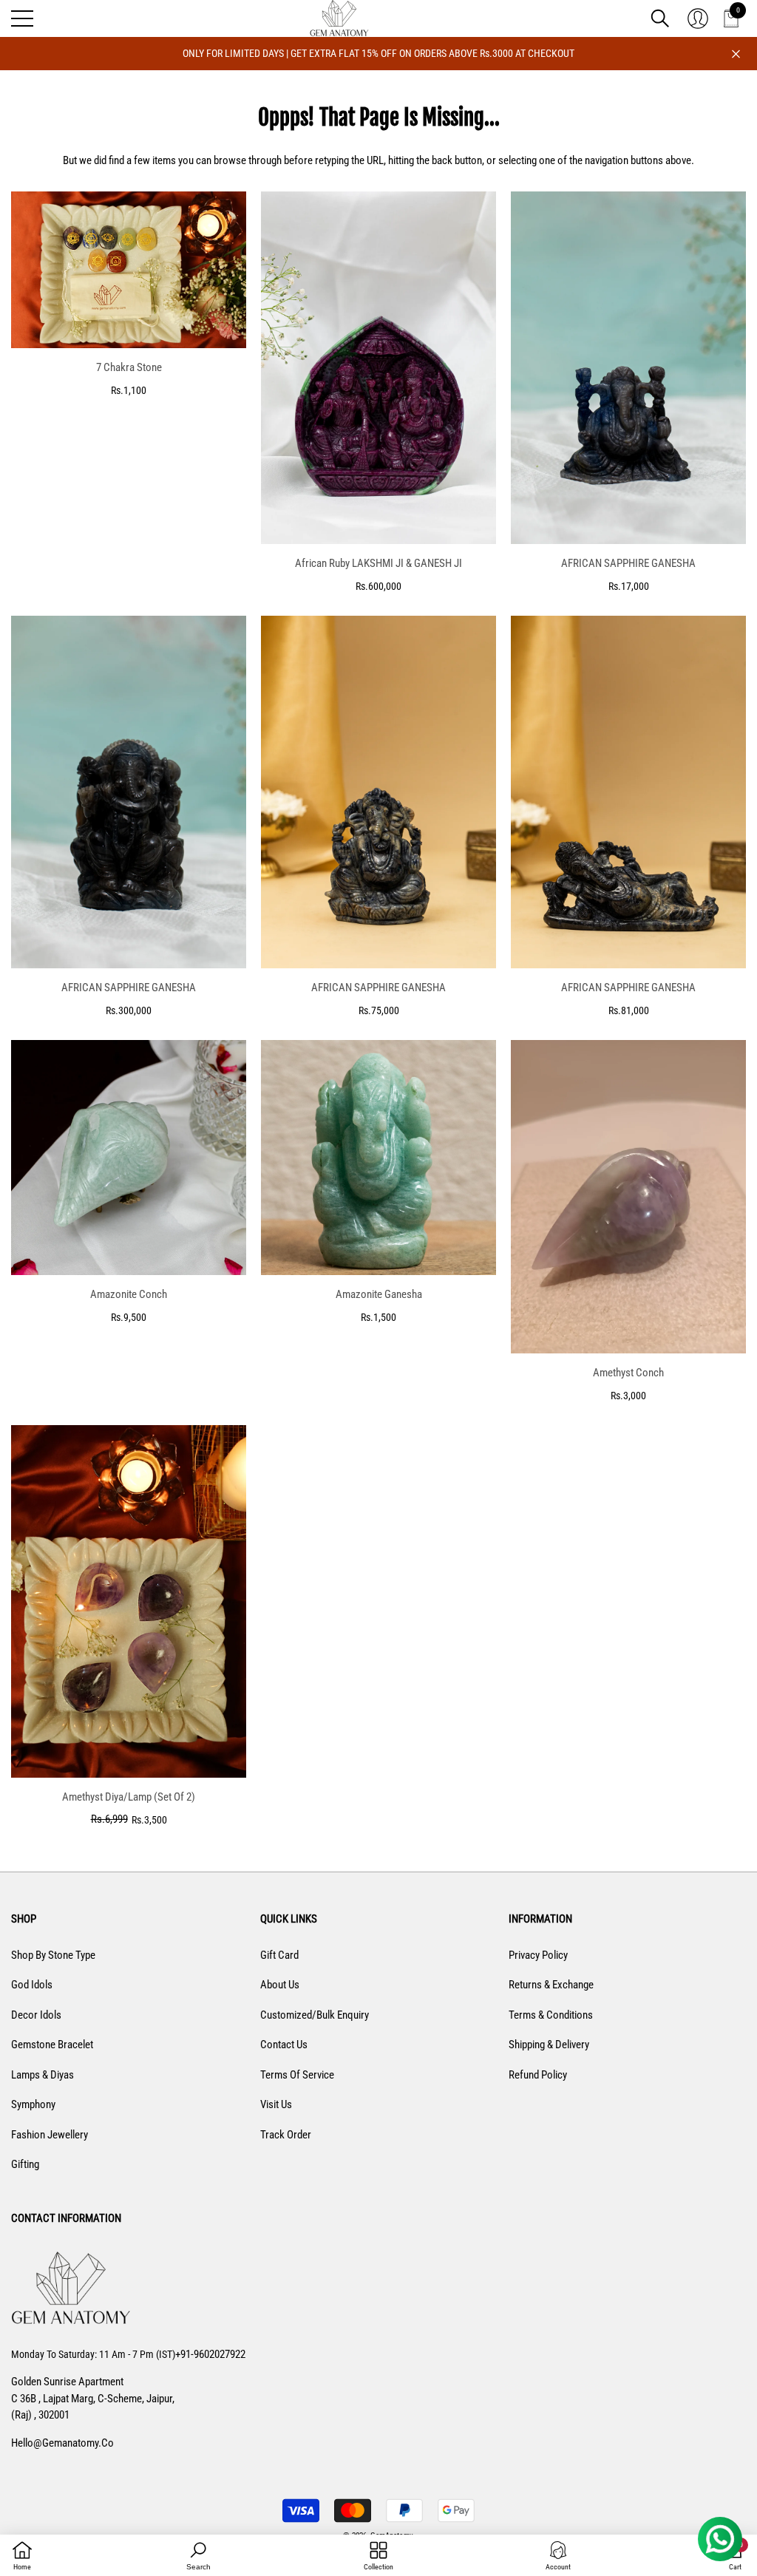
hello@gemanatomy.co (62, 2443)
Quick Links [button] (289, 1919)
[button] (660, 18)
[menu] (22, 18)
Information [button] (540, 1919)
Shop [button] (24, 1919)
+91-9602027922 (210, 2354)
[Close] (736, 54)
